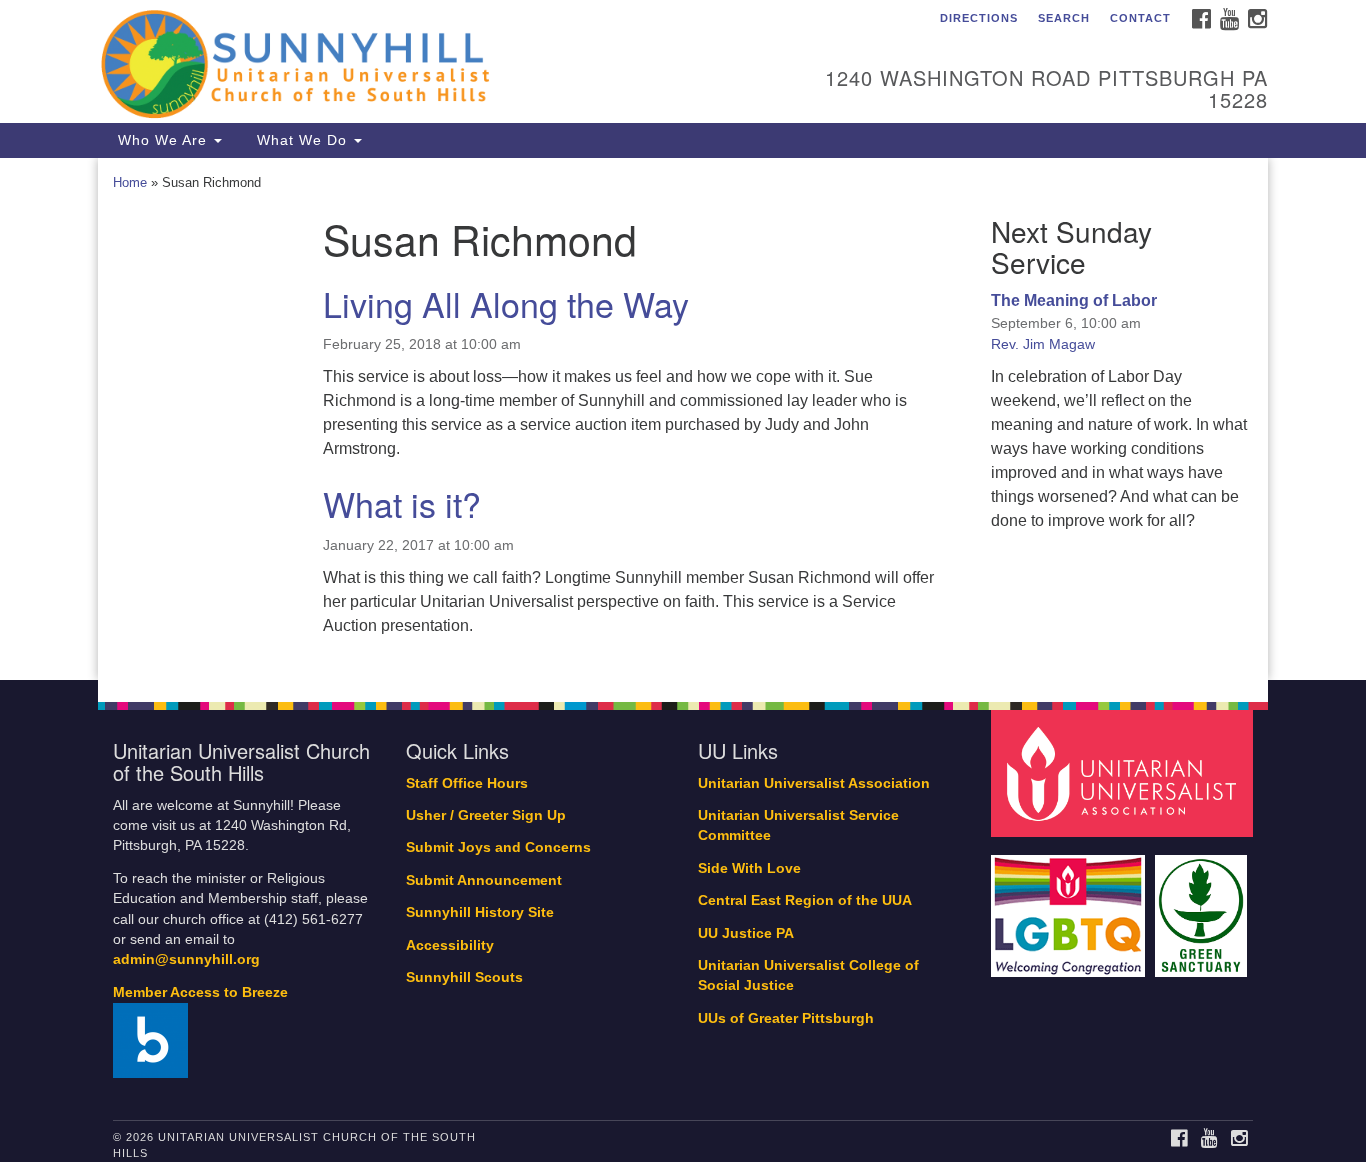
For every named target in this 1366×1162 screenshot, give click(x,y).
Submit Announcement (484, 880)
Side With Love (749, 868)
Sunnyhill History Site (480, 912)
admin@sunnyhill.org (186, 959)
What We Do (302, 140)
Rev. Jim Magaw (1043, 344)
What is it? (402, 503)
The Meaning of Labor (1074, 300)
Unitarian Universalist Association (814, 783)
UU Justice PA (746, 933)
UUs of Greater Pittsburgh (786, 1018)
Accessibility (450, 945)
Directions (979, 18)
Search (1064, 18)
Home (130, 182)
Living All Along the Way (506, 303)
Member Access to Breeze (200, 992)
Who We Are (162, 140)
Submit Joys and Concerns (498, 847)
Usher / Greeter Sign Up (486, 815)
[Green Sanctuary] (1203, 906)
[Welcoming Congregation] (1071, 906)
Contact (1140, 18)
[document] (683, 419)
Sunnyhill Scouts (464, 977)
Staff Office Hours (467, 783)
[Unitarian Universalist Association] (1125, 772)
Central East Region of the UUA (805, 900)
